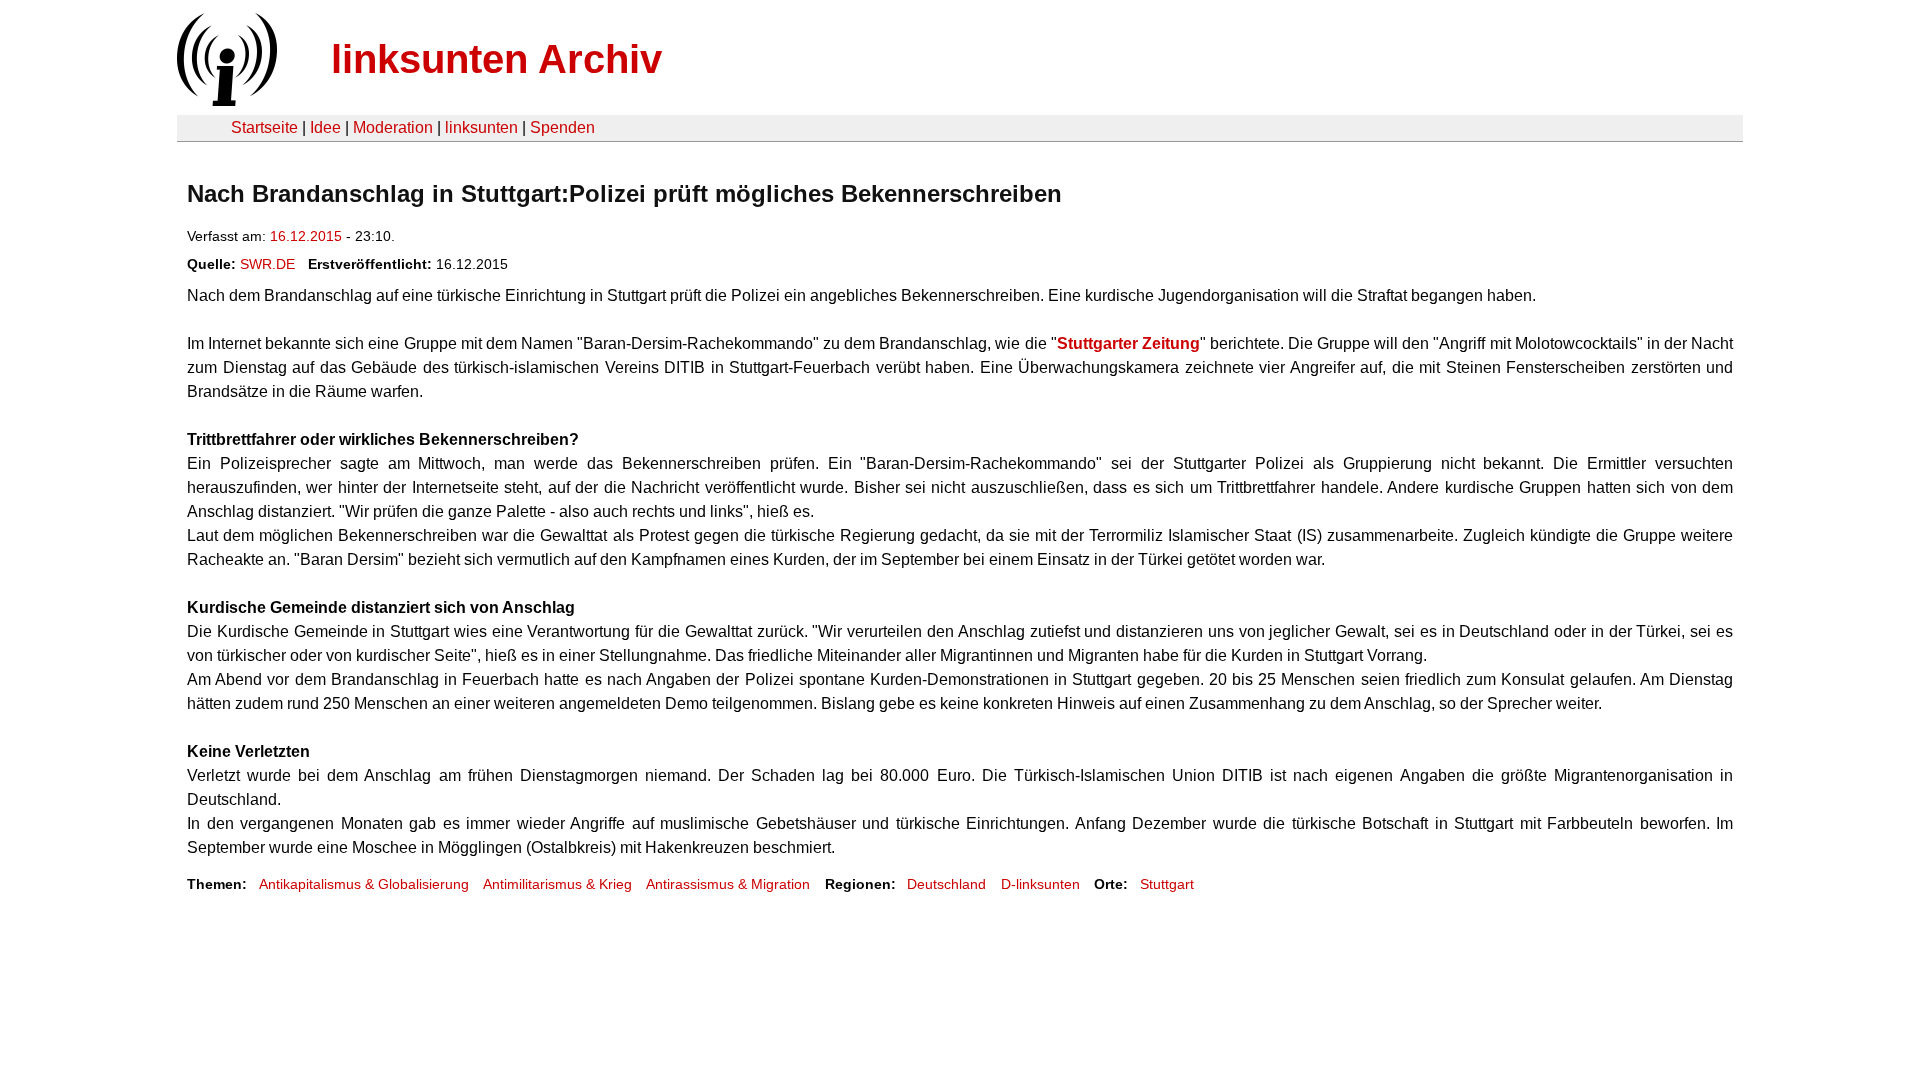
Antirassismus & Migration (728, 884)
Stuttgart (1167, 884)
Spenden (562, 127)
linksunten (481, 127)
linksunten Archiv (496, 59)
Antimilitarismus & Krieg (557, 884)
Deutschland (946, 884)
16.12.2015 (306, 236)
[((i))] (225, 100)
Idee (325, 127)
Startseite (264, 127)
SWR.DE (267, 264)
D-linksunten (1040, 884)
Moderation (393, 127)
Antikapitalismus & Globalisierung (364, 884)
